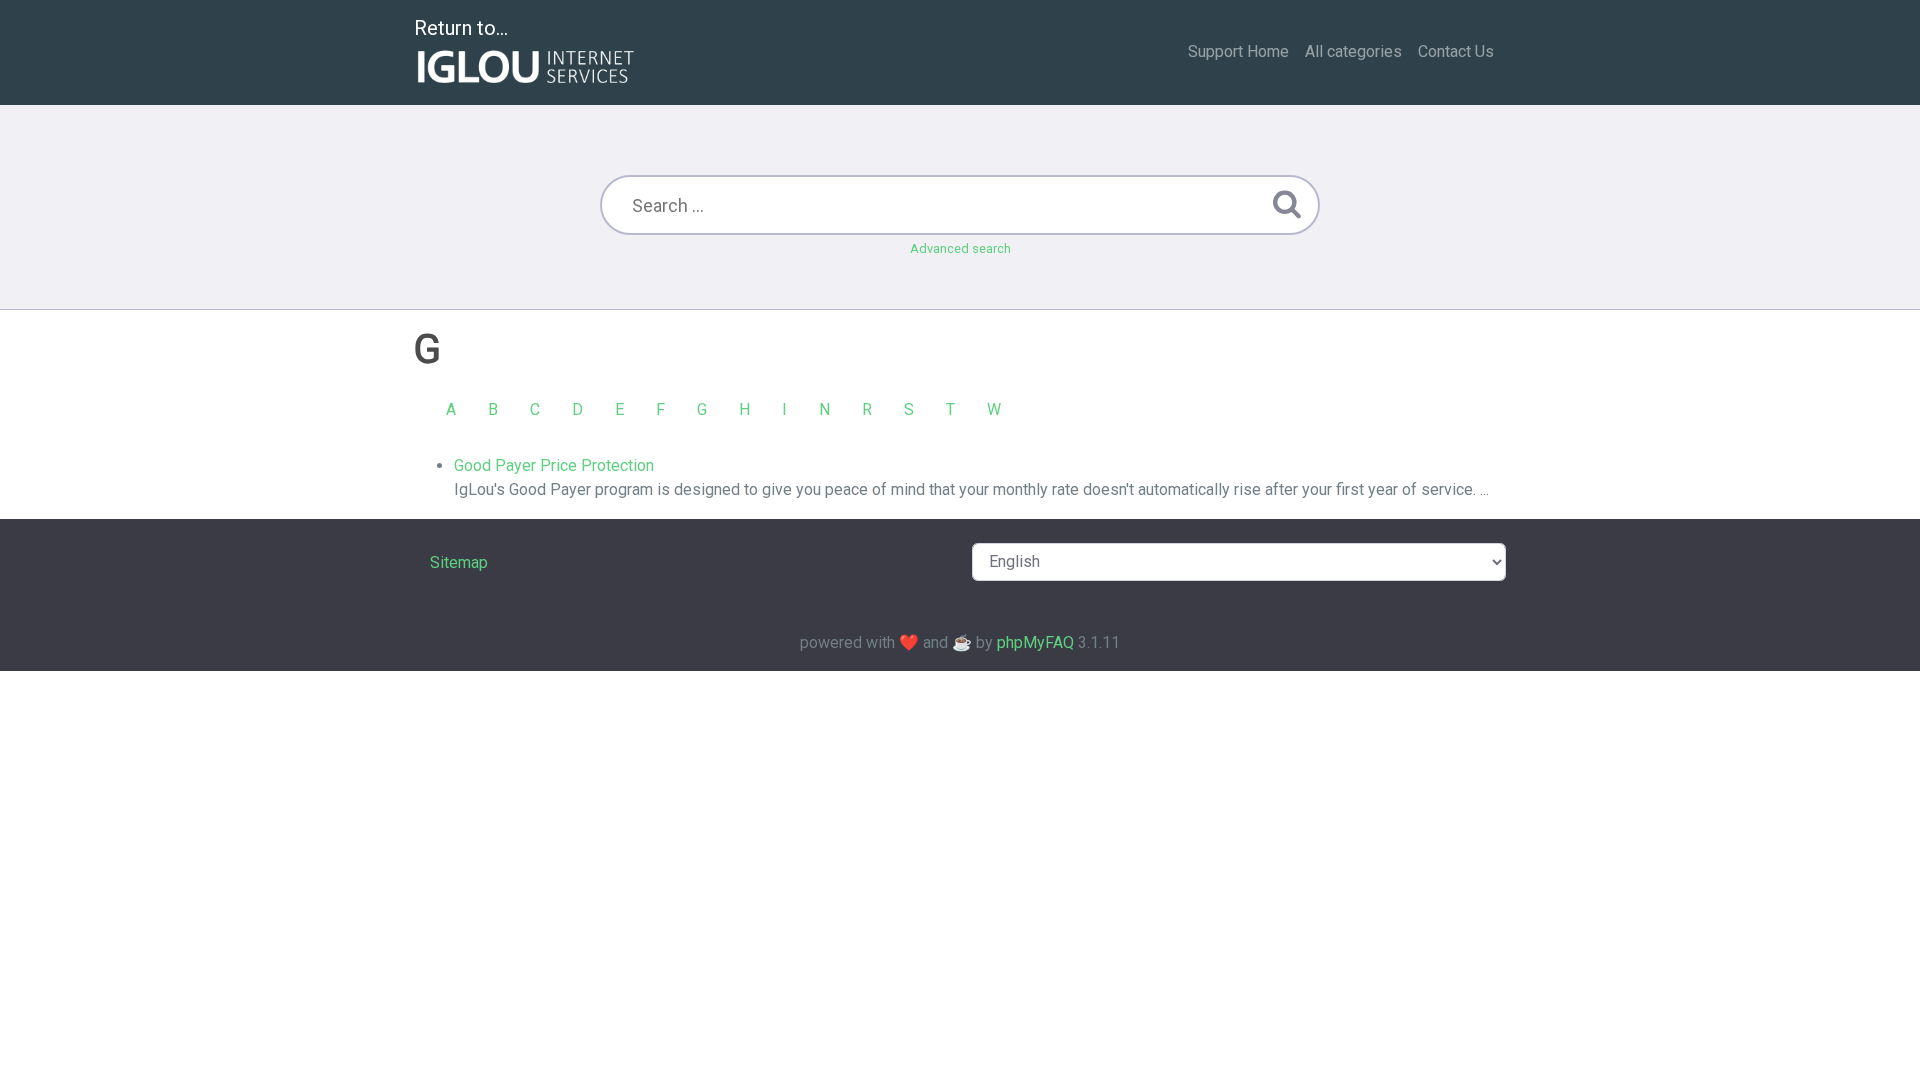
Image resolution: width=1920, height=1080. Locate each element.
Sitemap (459, 562)
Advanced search (960, 248)
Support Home (1238, 51)
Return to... (461, 28)
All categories (1353, 51)
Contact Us (1456, 51)
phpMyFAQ (1035, 642)
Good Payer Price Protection (554, 465)
